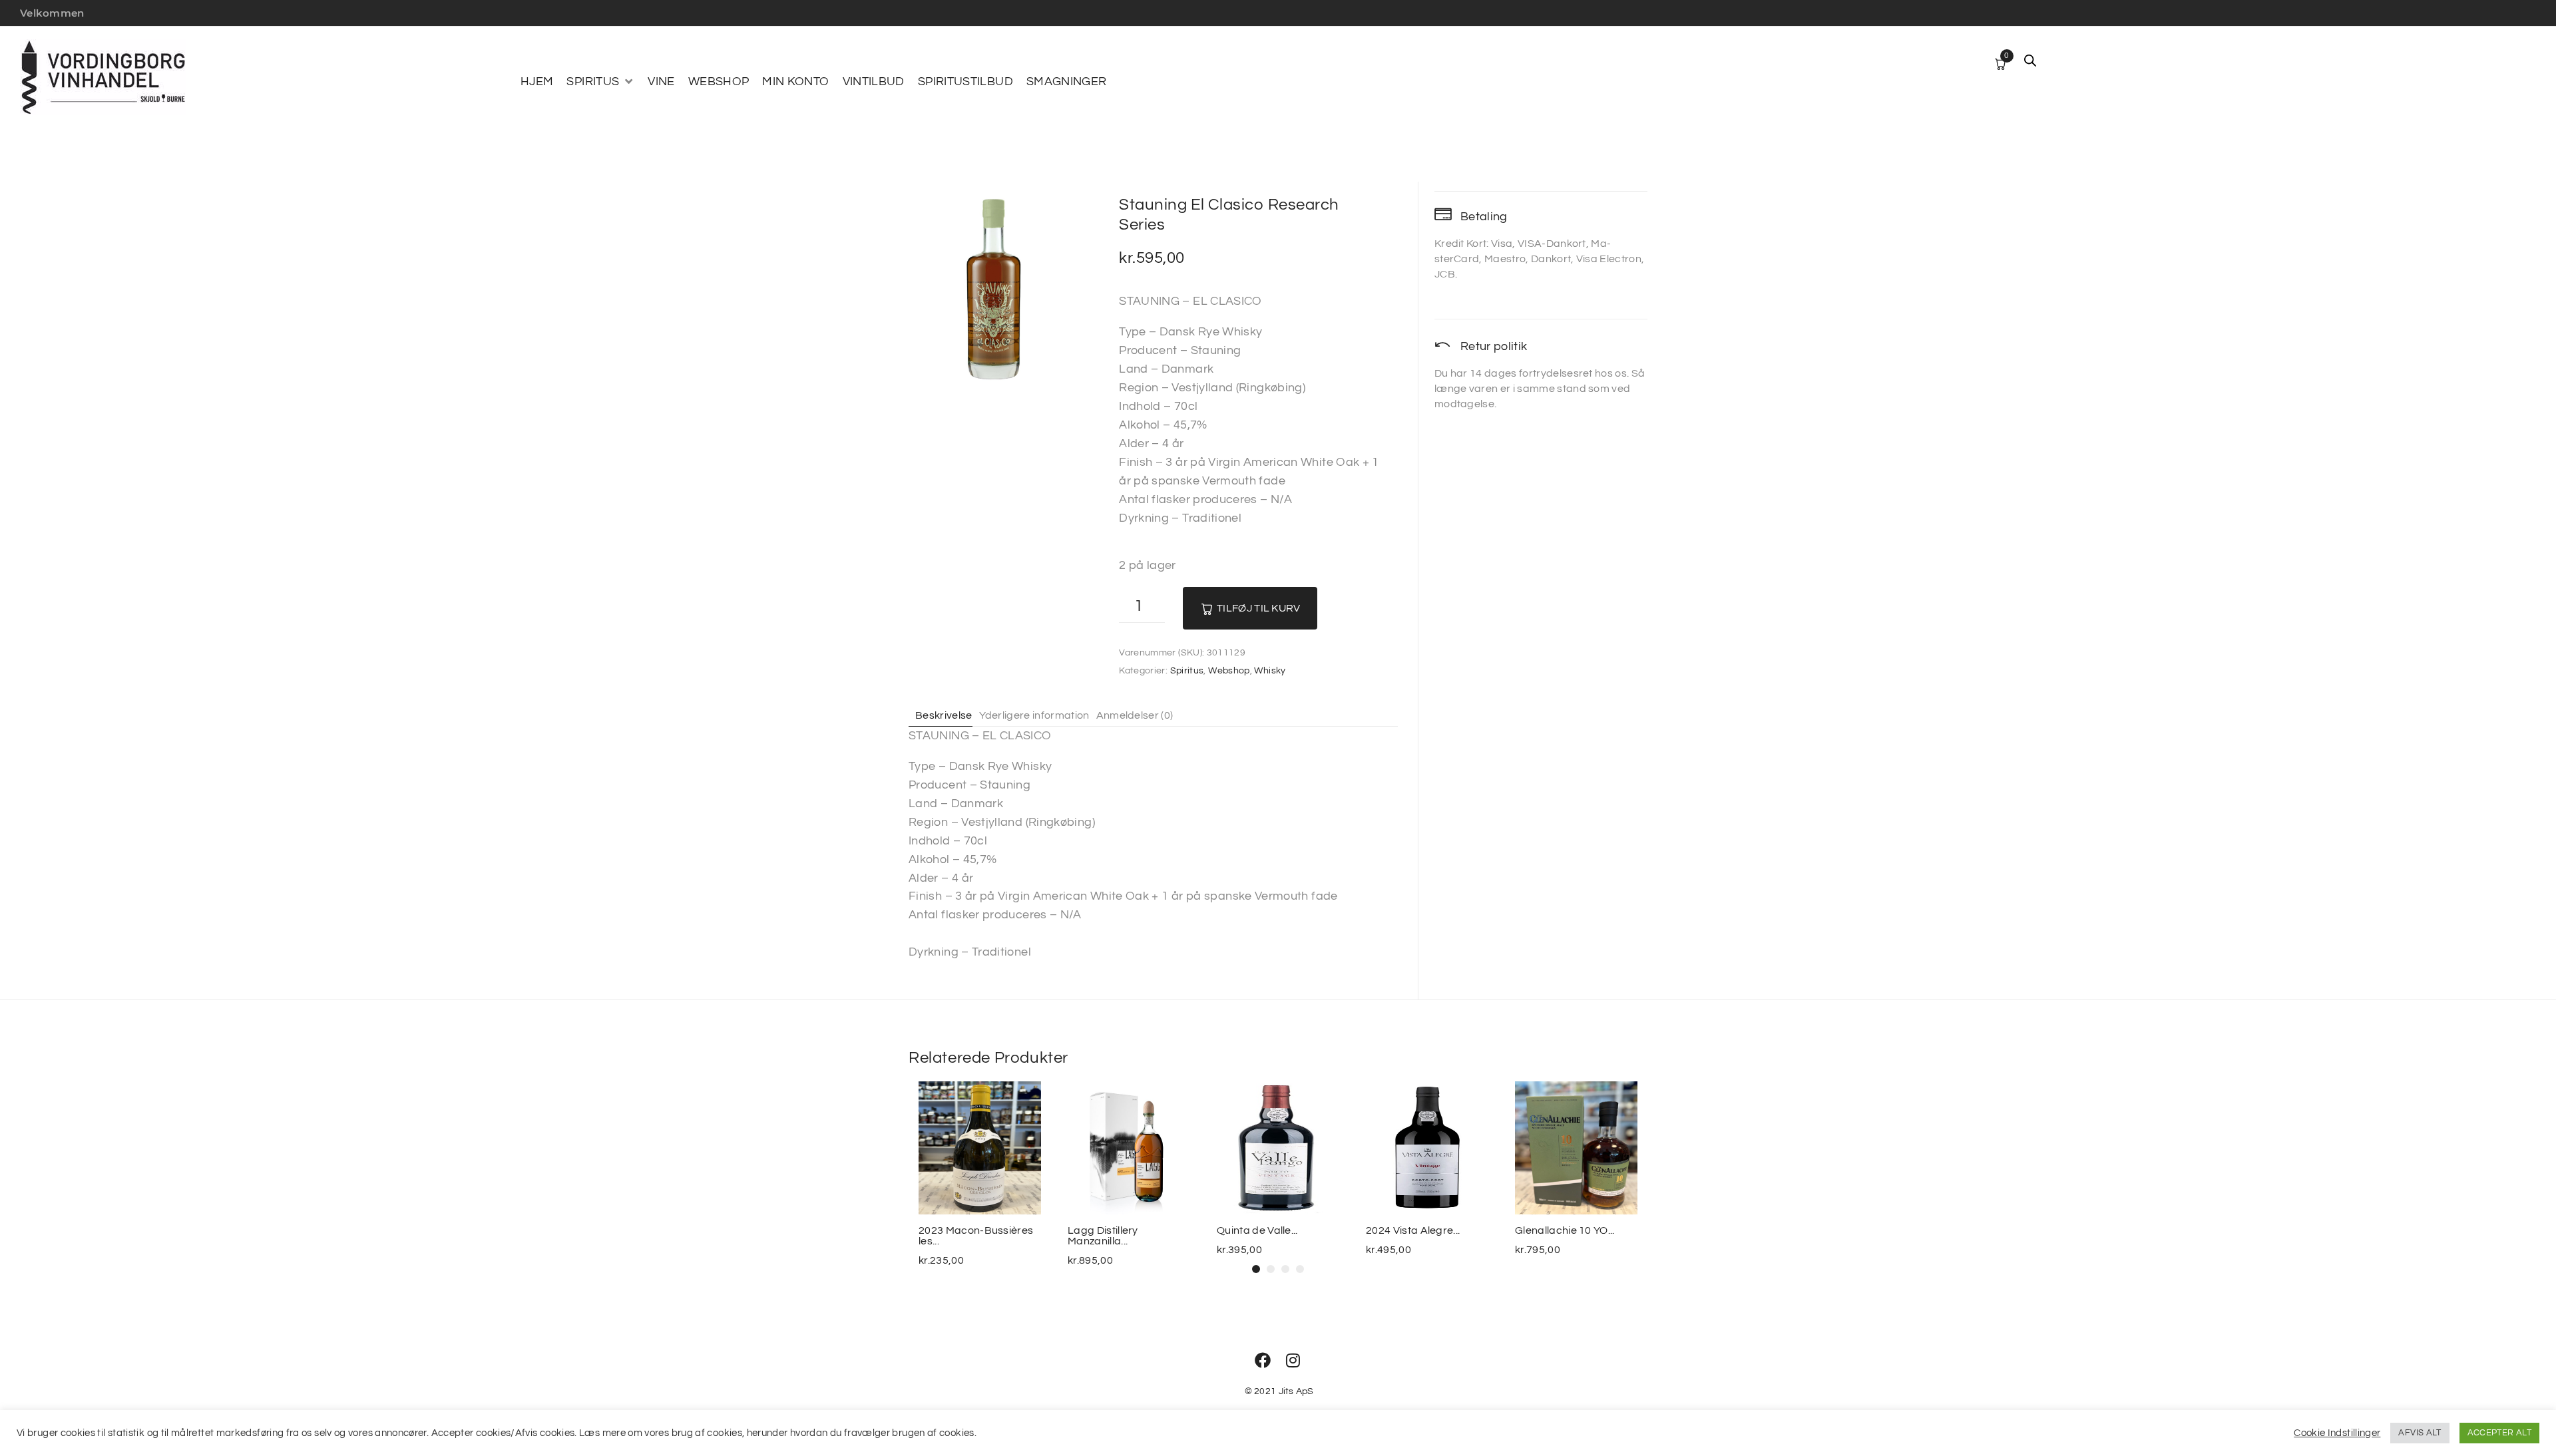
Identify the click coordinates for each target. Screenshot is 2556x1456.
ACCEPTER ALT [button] (2499, 1433)
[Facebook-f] (1263, 1360)
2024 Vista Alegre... (1413, 1230)
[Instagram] (1293, 1360)
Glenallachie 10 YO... (1565, 1230)
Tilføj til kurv (1259, 608)
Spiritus (1187, 671)
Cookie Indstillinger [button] (2337, 1433)
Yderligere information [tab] (1034, 715)
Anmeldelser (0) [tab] (1135, 715)
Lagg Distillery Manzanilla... (1103, 1236)
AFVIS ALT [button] (2420, 1433)
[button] (600, 82)
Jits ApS (1296, 1391)
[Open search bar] (2030, 61)
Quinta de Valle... (1257, 1230)
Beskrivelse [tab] (944, 715)
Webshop (1229, 671)
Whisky (1270, 671)
